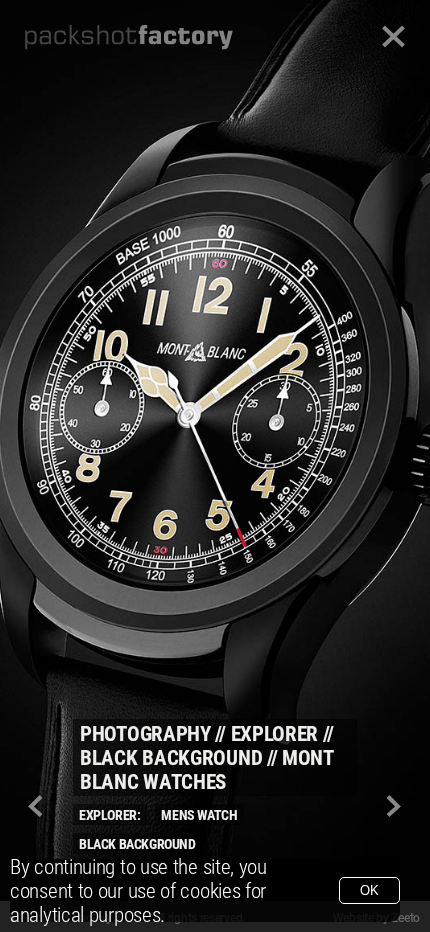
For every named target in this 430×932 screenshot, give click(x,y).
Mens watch (199, 815)
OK (369, 890)
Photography (145, 734)
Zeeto (405, 918)
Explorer (275, 734)
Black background (171, 758)
